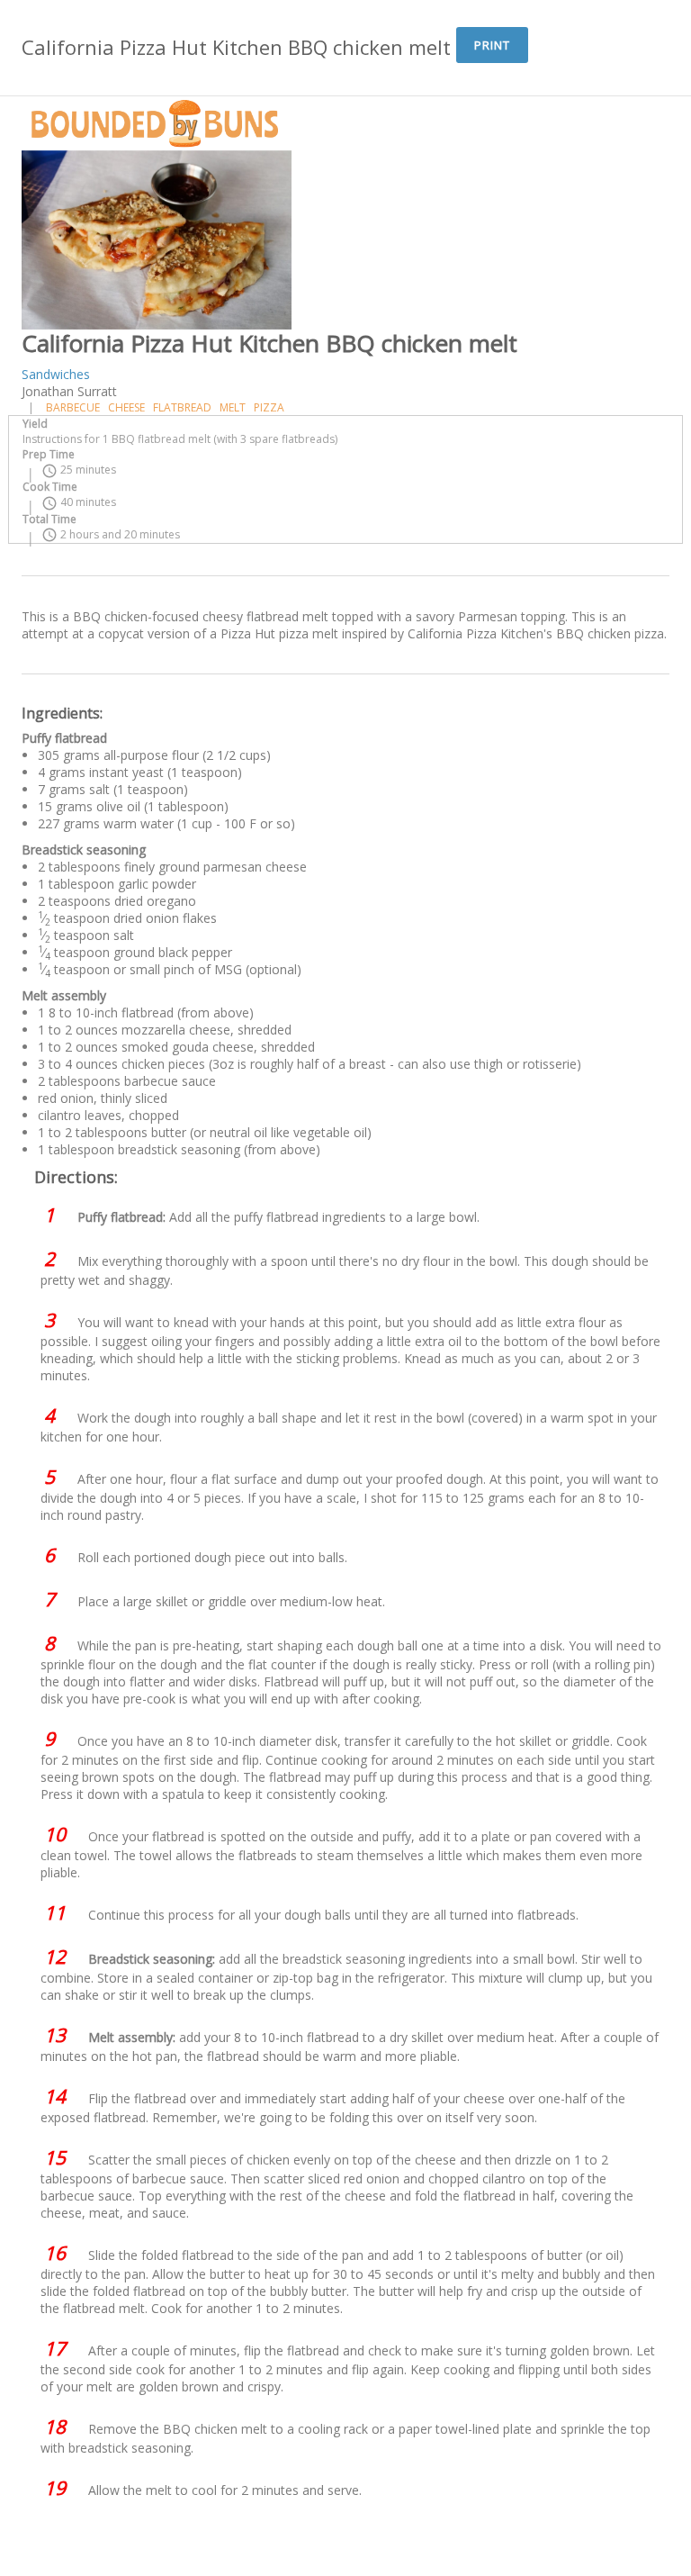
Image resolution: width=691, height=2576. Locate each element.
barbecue (73, 407)
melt (233, 407)
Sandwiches (56, 374)
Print (492, 45)
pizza (269, 407)
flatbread (182, 407)
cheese (126, 407)
